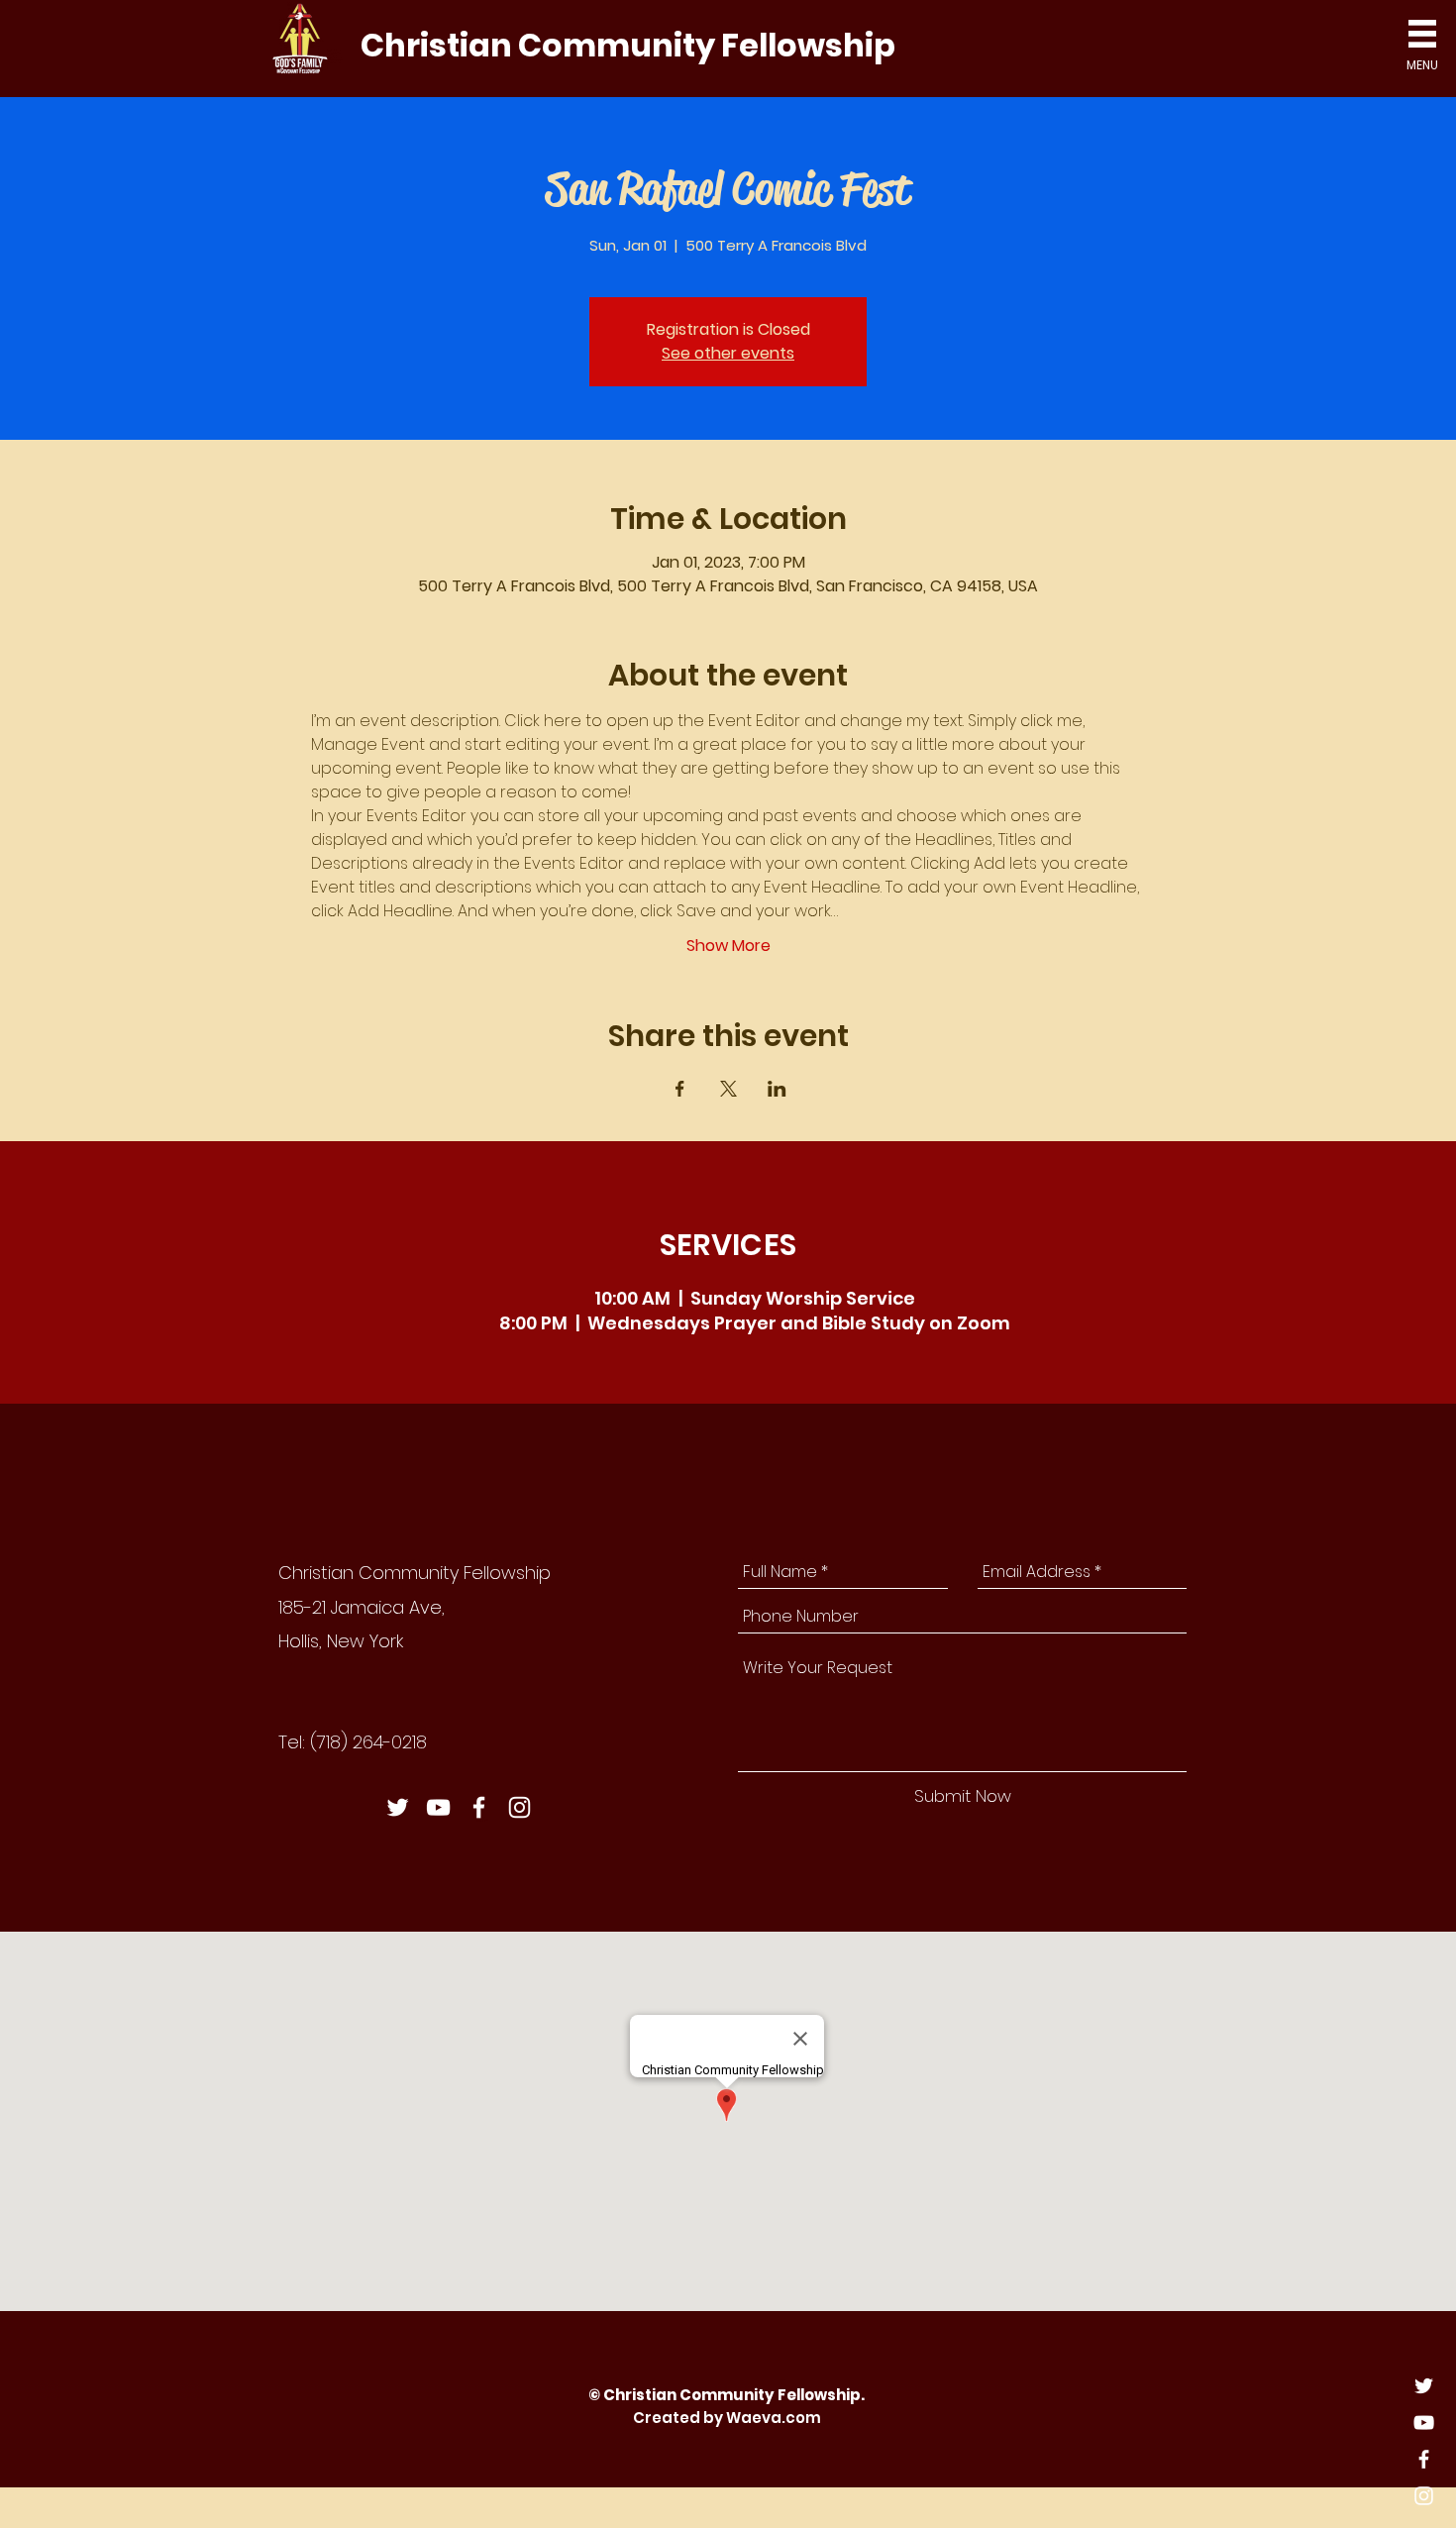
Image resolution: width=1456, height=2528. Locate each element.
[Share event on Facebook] (680, 1089)
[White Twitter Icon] (1424, 2386)
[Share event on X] (728, 1089)
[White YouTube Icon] (1424, 2423)
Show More (728, 946)
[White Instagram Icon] (1424, 2496)
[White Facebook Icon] (1424, 2459)
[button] (1422, 34)
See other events (728, 353)
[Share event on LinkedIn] (777, 1089)
